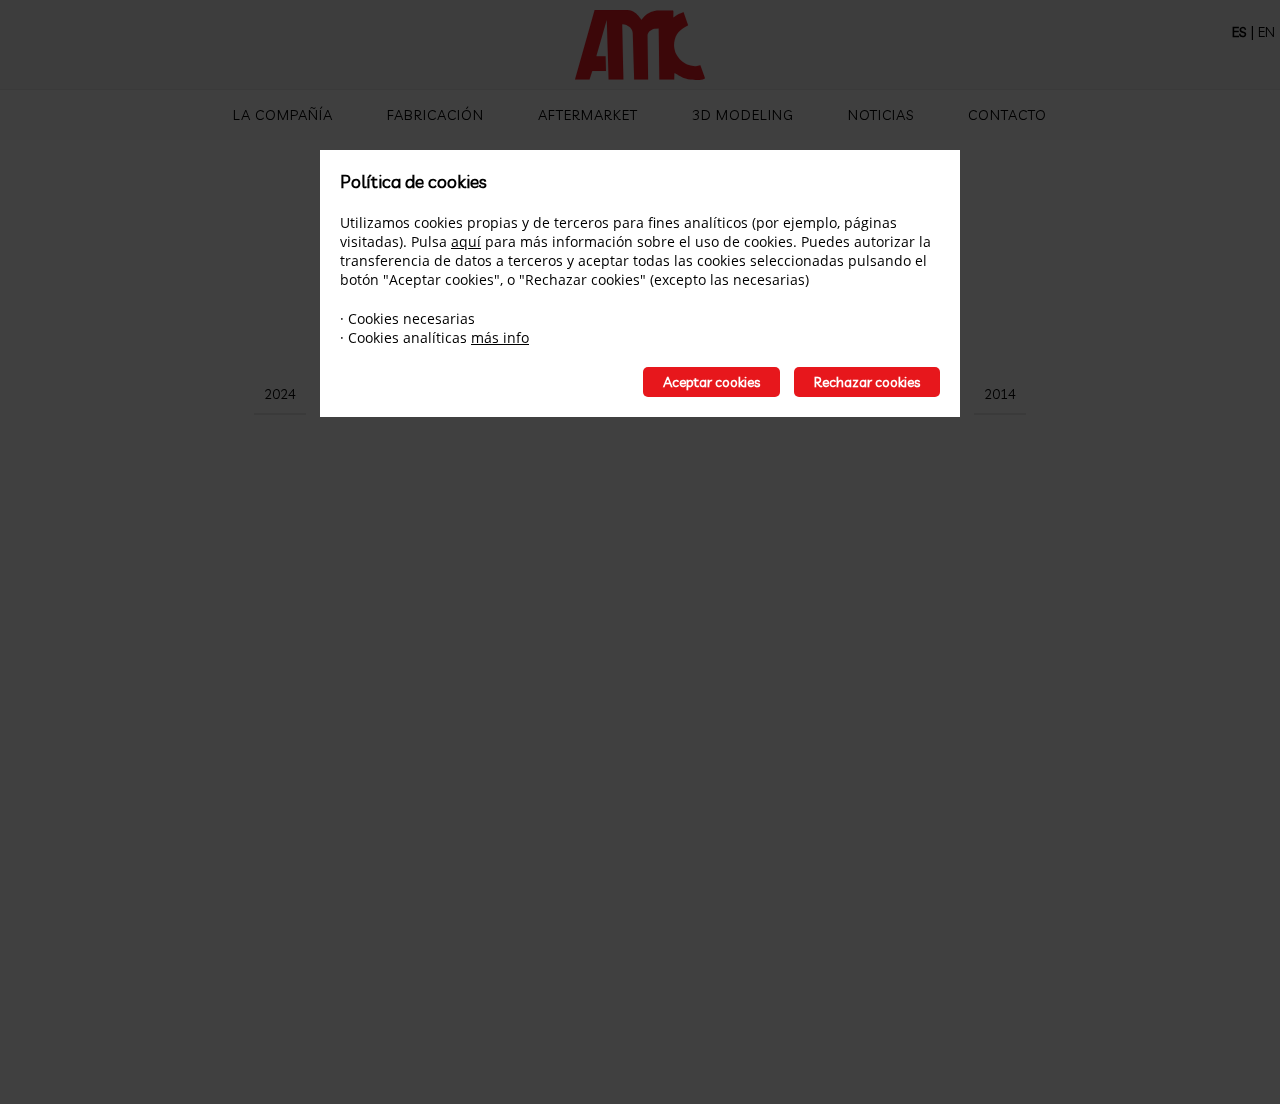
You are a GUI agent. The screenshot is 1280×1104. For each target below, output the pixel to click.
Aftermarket (588, 115)
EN (1266, 32)
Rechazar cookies (867, 382)
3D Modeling (743, 115)
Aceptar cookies (711, 382)
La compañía (283, 115)
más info (500, 337)
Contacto (1007, 115)
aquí (466, 241)
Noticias (881, 115)
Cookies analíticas (407, 337)
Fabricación (435, 115)
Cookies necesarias (411, 318)
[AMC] (640, 47)
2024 (280, 394)
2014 (1000, 394)
